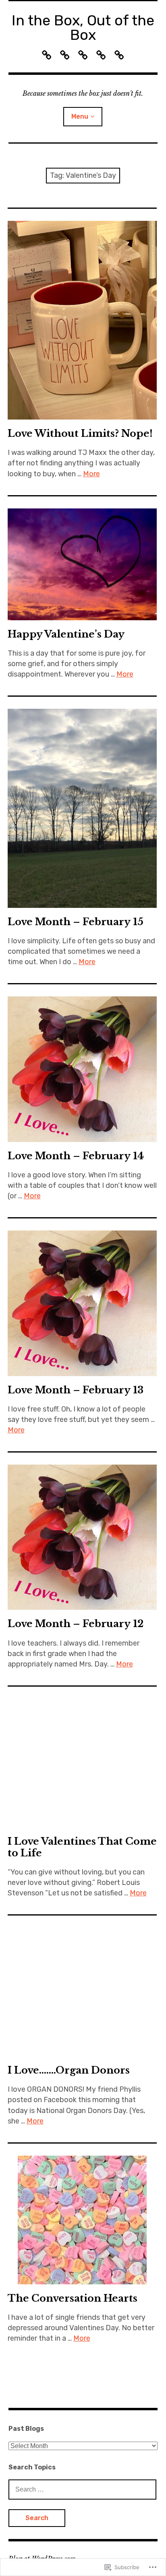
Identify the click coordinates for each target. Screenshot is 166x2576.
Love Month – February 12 (76, 1624)
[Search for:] (83, 2489)
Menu (80, 116)
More (91, 474)
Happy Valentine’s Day (66, 634)
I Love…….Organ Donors (69, 2070)
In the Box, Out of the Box (83, 28)
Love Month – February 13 (76, 1390)
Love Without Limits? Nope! (80, 433)
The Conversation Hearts (73, 2298)
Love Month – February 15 (76, 922)
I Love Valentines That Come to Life (82, 1847)
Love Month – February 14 (76, 1156)
